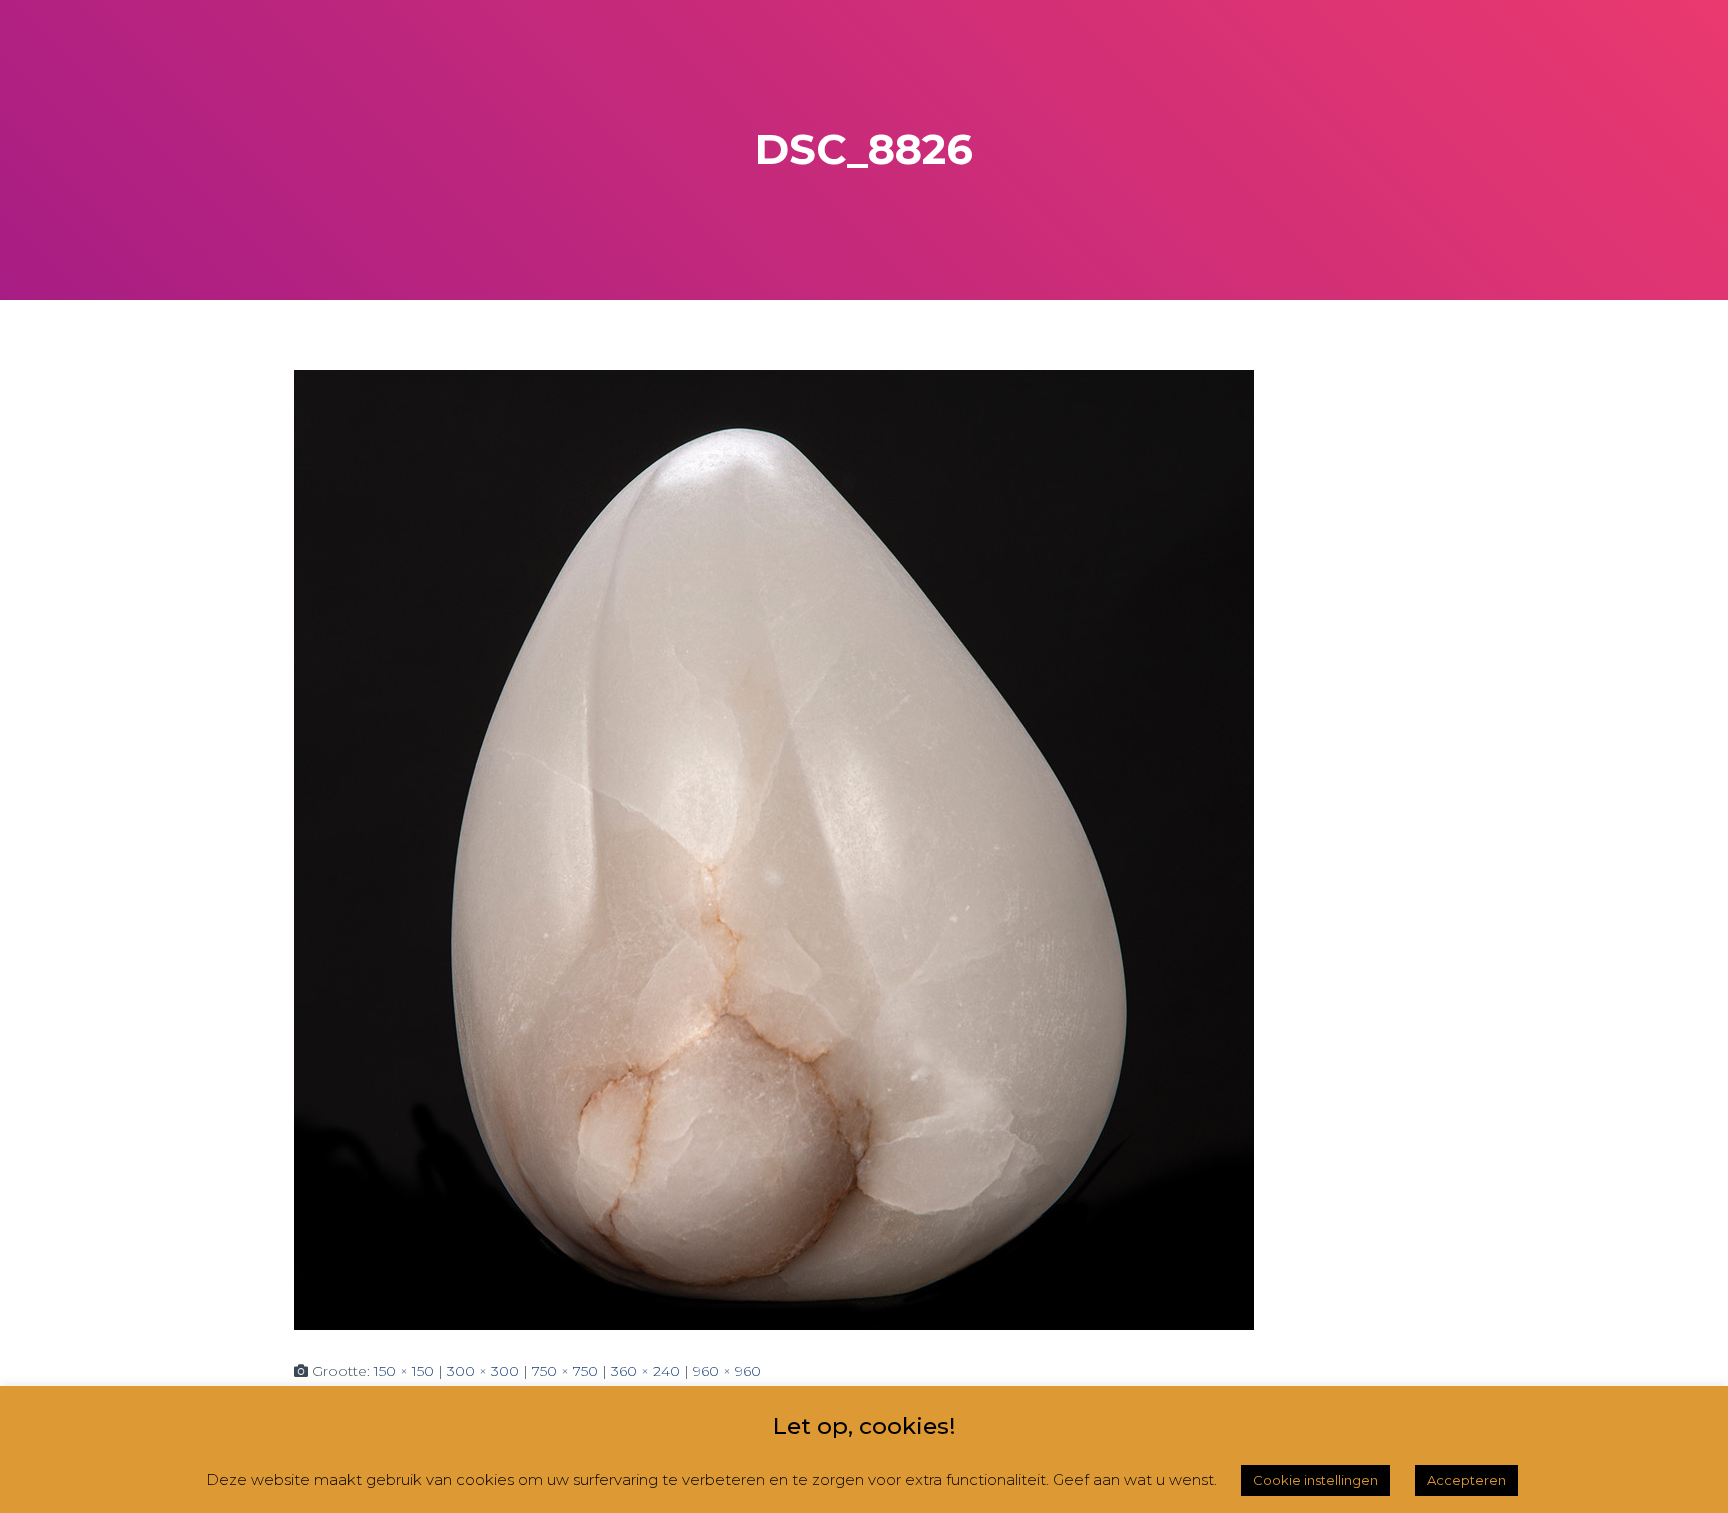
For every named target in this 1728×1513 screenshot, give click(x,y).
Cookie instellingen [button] (1315, 1480)
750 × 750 (565, 1371)
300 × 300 (483, 1371)
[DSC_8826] (774, 849)
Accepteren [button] (1466, 1480)
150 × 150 (404, 1371)
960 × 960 (727, 1371)
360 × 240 (645, 1371)
